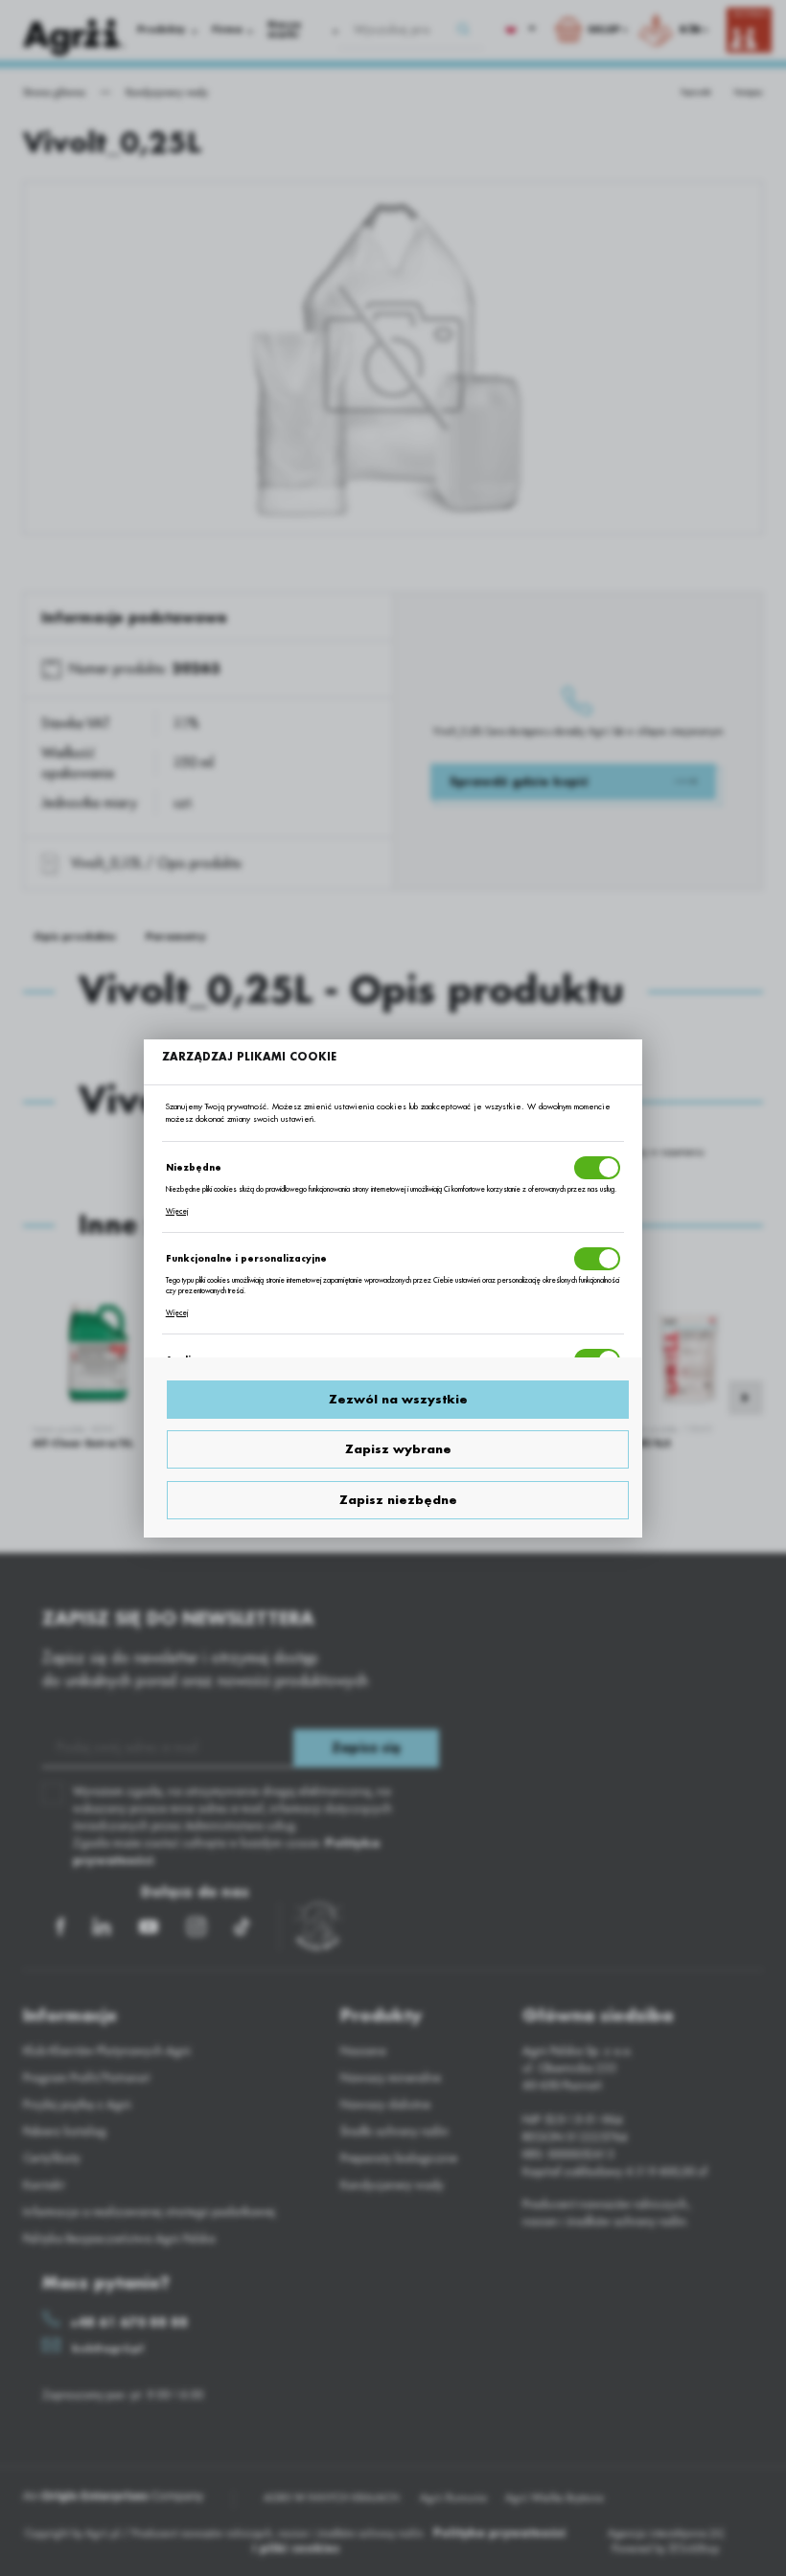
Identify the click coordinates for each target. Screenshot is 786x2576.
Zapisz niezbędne (398, 1500)
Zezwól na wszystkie (398, 1400)
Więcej (177, 1211)
